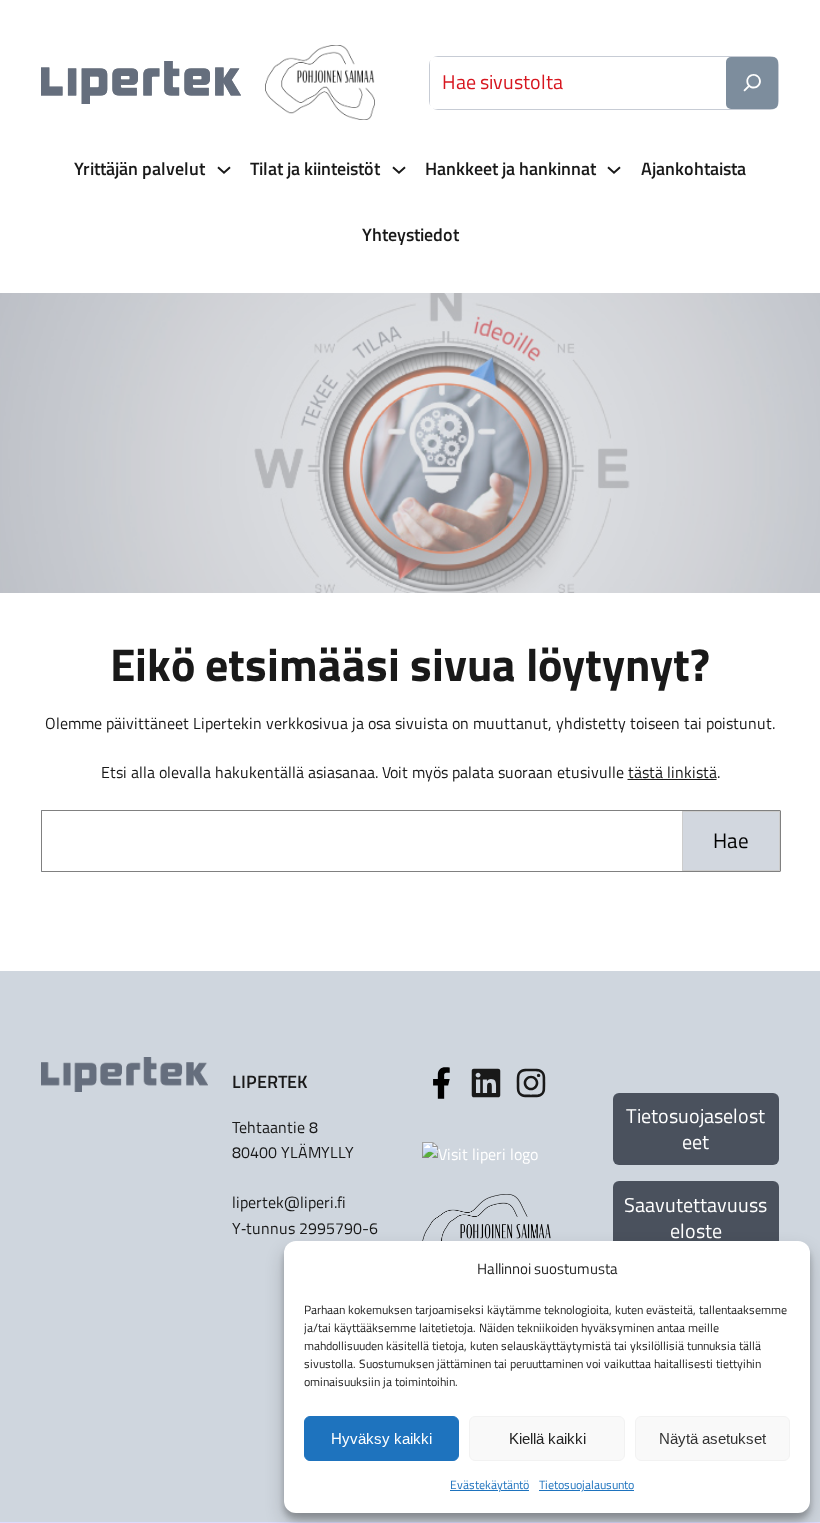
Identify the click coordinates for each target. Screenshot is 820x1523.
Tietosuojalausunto (586, 1484)
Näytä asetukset (712, 1438)
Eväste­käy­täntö (489, 1484)
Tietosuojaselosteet (695, 1128)
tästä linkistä (672, 772)
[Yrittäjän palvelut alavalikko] (222, 169)
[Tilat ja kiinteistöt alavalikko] (397, 169)
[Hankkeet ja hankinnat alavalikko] (612, 169)
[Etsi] (752, 83)
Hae (731, 840)
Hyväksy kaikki (381, 1438)
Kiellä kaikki (547, 1438)
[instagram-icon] (486, 1083)
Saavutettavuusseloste (695, 1217)
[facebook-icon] (441, 1083)
